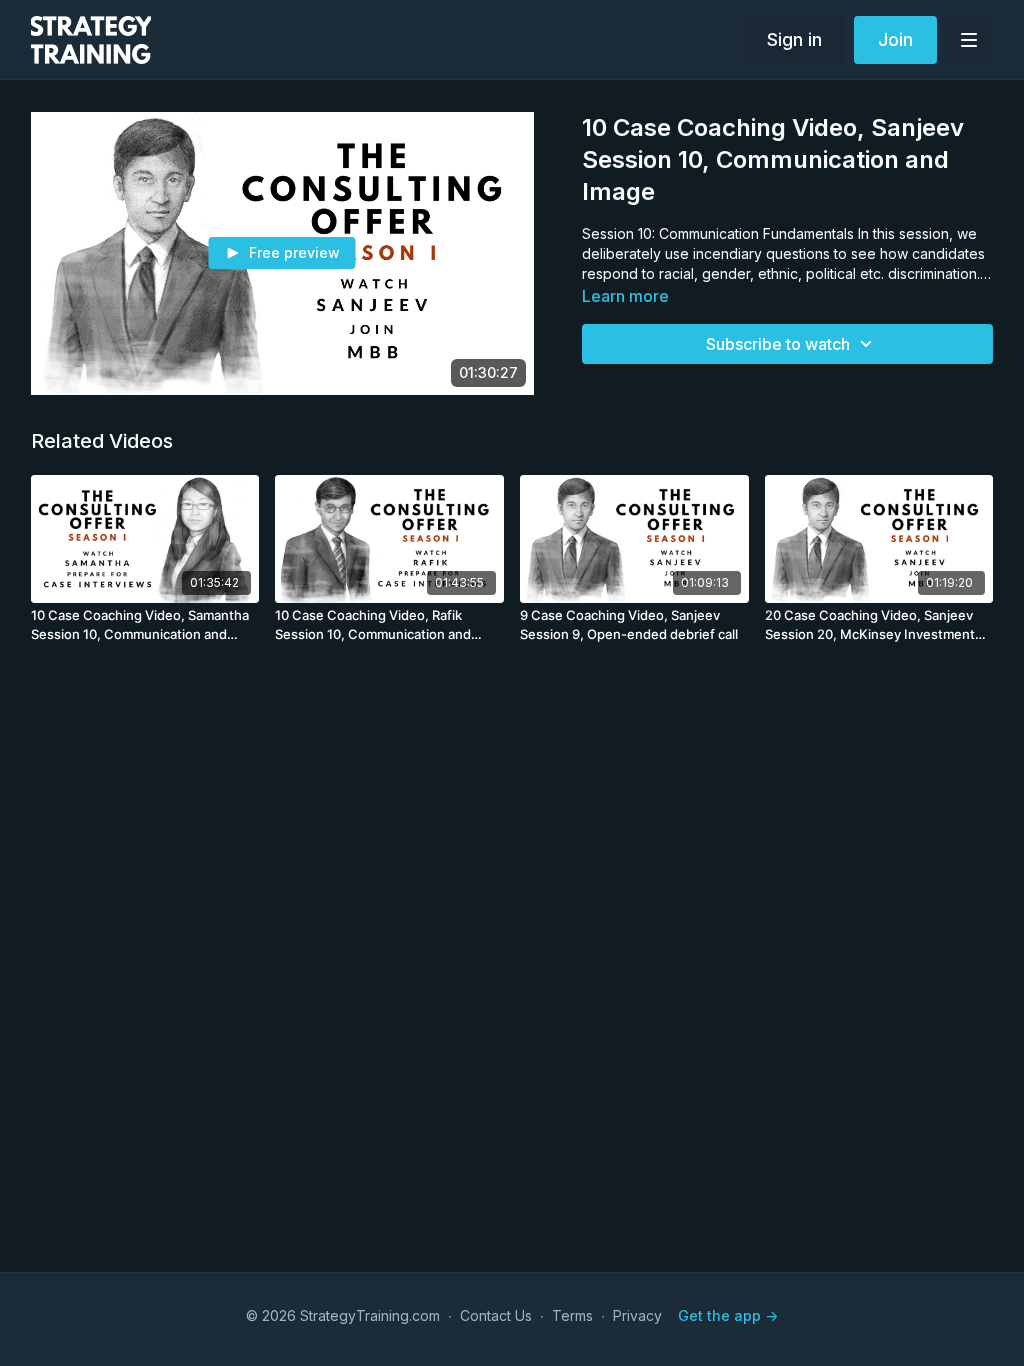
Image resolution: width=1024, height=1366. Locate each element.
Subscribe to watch (778, 344)
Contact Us (496, 1315)
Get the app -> (728, 1315)
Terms (572, 1315)
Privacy (637, 1315)
